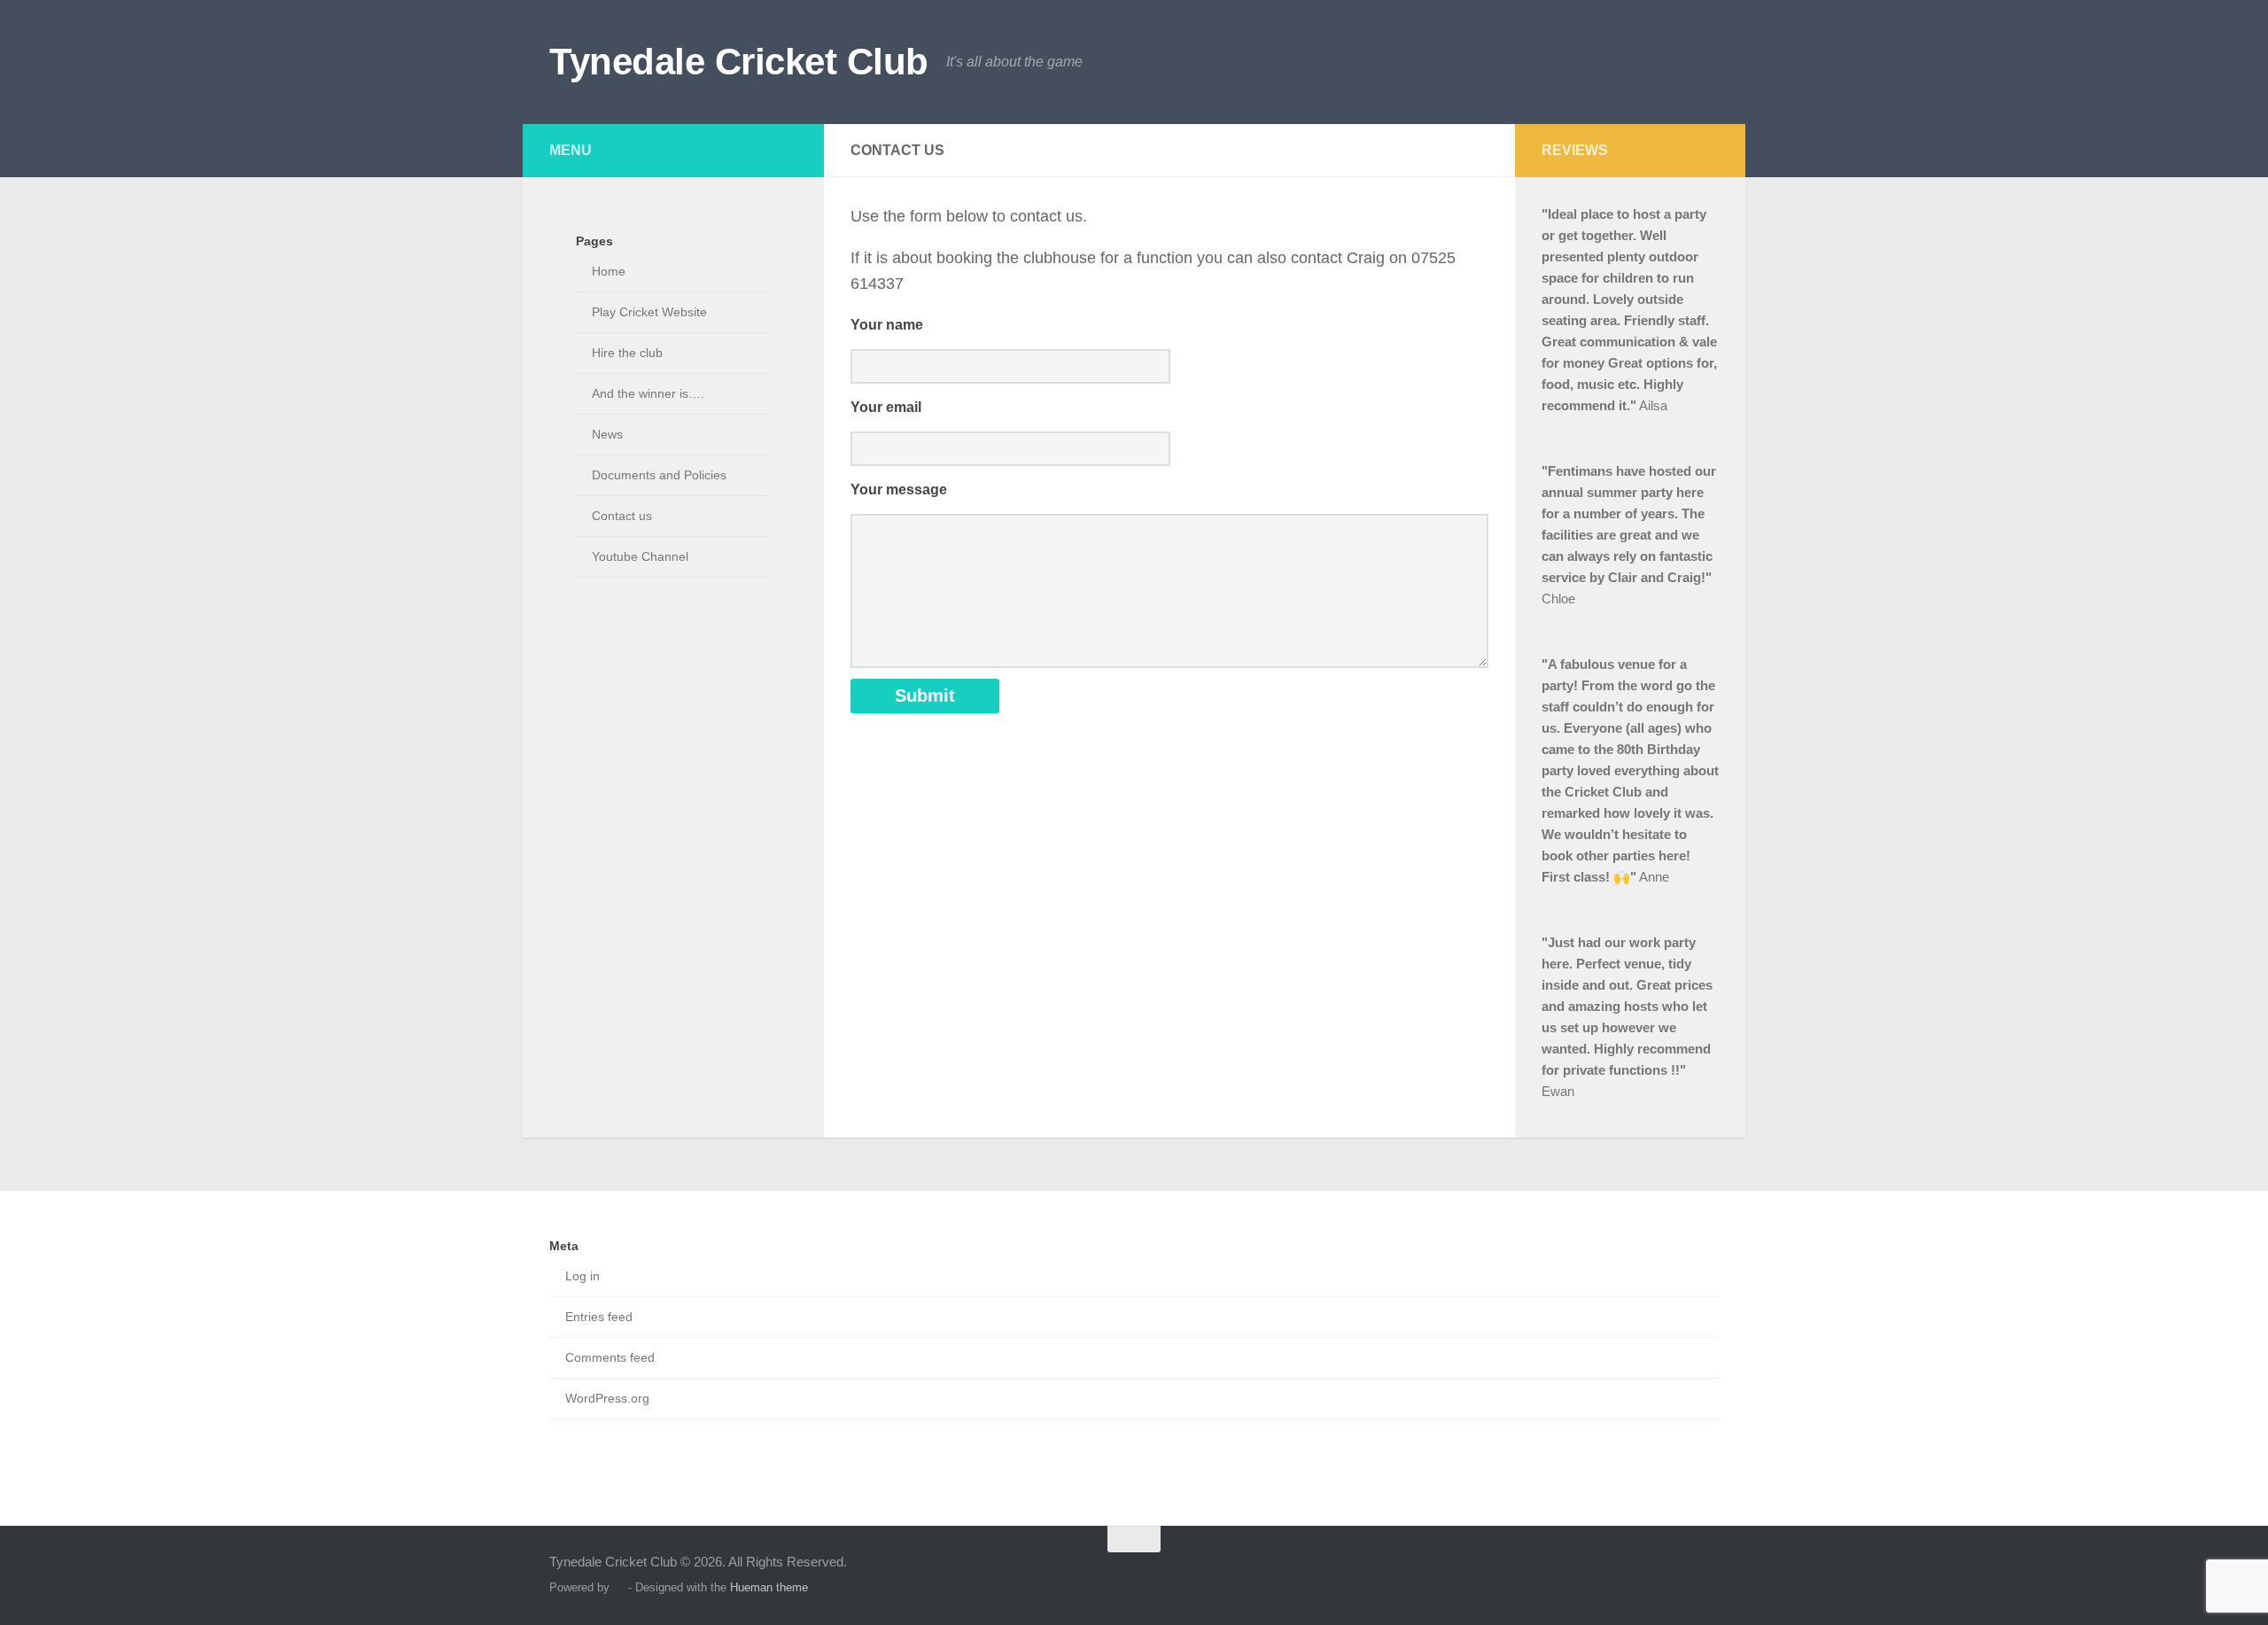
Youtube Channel (640, 556)
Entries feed (599, 1317)
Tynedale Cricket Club (739, 62)
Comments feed (610, 1357)
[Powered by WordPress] (619, 1587)
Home (609, 271)
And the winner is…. (648, 393)
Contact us (622, 516)
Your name (887, 325)
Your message (899, 490)
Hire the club (627, 353)
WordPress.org (607, 1398)
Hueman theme (769, 1587)
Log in (583, 1276)
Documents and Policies (659, 475)
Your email (886, 407)
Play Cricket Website (649, 312)
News (607, 434)
